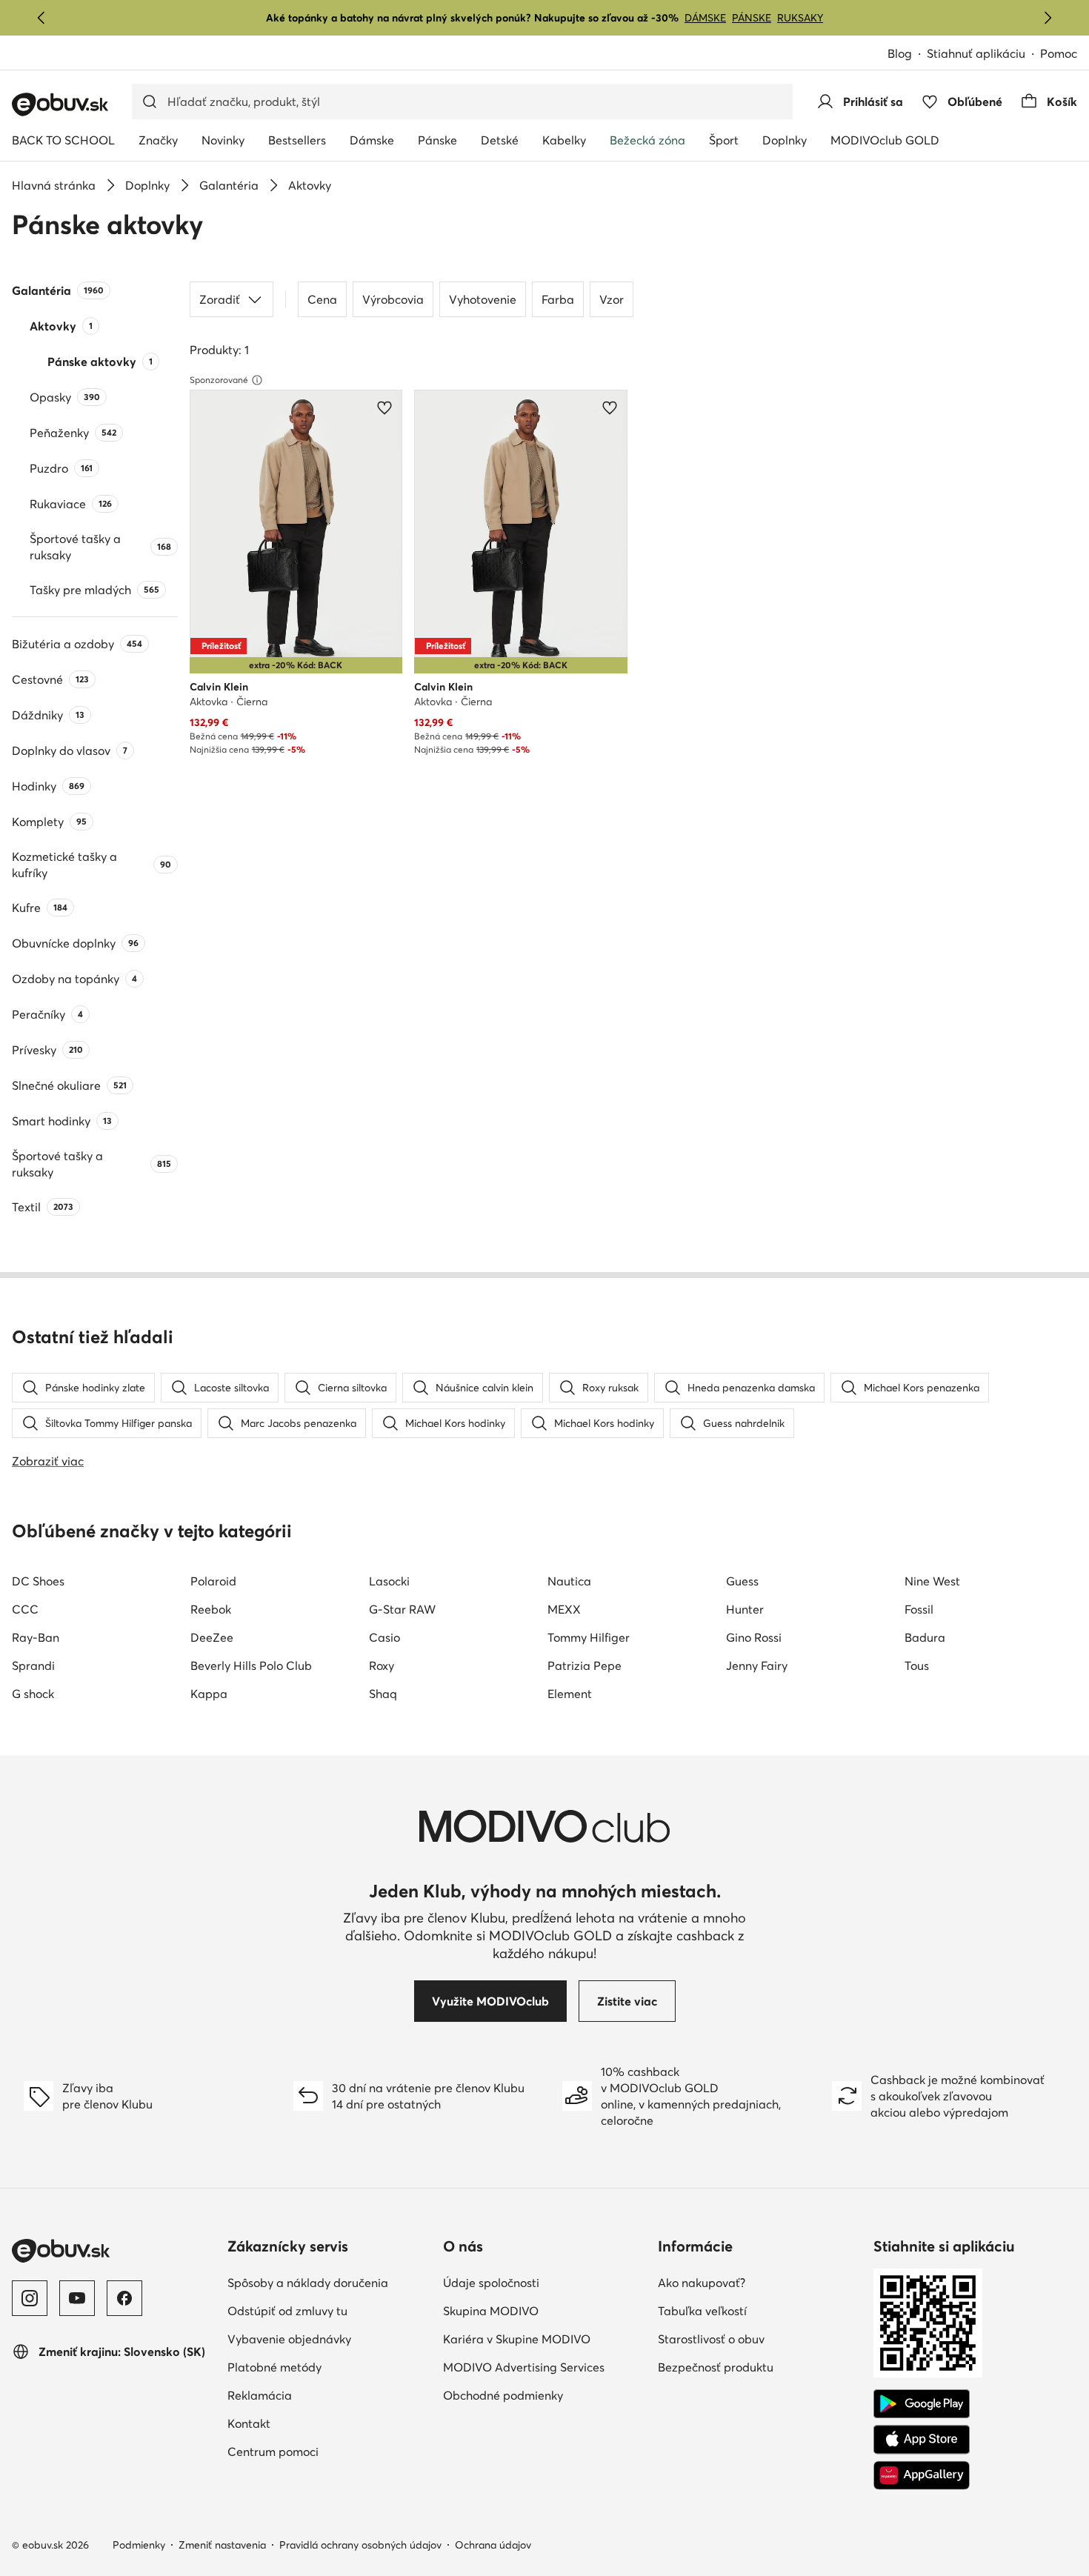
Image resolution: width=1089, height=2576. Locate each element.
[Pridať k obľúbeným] (384, 407)
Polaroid (213, 1581)
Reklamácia (324, 2395)
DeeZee (212, 1637)
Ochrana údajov (493, 2545)
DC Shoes (38, 1581)
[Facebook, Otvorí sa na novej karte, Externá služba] (124, 2298)
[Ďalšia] (1048, 18)
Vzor (612, 299)
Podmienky (139, 2545)
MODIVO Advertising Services (545, 2367)
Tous (917, 1665)
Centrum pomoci (329, 2451)
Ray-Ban (36, 1637)
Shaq (383, 1694)
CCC (25, 1609)
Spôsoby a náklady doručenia (329, 2282)
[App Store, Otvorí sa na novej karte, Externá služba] (922, 2440)
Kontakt (314, 2423)
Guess (742, 1581)
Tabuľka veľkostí (760, 2310)
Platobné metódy (329, 2367)
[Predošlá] (41, 18)
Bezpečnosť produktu (760, 2367)
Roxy (382, 1665)
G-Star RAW (402, 1609)
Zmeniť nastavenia (222, 2545)
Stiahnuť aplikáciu (983, 54)
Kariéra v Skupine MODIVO (545, 2339)
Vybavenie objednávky (329, 2339)
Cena (322, 299)
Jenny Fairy (757, 1665)
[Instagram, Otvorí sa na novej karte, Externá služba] (30, 2298)
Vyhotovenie (483, 299)
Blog (907, 54)
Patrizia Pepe (585, 1665)
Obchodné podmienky (545, 2395)
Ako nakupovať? (760, 2282)
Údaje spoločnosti (545, 2282)
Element (570, 1694)
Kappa (209, 1694)
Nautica (569, 1581)
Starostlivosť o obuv (760, 2339)
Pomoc (1059, 53)
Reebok (211, 1609)
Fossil (919, 1609)
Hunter (745, 1609)
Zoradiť (220, 299)
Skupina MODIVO (545, 2310)
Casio (384, 1637)
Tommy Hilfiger (589, 1637)
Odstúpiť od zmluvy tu (329, 2310)
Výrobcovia (393, 299)
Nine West (932, 1581)
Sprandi (33, 1665)
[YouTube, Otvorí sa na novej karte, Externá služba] (77, 2298)
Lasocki (389, 1581)
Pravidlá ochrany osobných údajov (360, 2545)
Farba (558, 299)
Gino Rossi (754, 1637)
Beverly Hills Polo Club (251, 1665)
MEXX (564, 1609)
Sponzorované (219, 380)
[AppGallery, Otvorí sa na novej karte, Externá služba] (922, 2475)
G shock (33, 1694)
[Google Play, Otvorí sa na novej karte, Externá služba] (922, 2404)
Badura (925, 1637)
